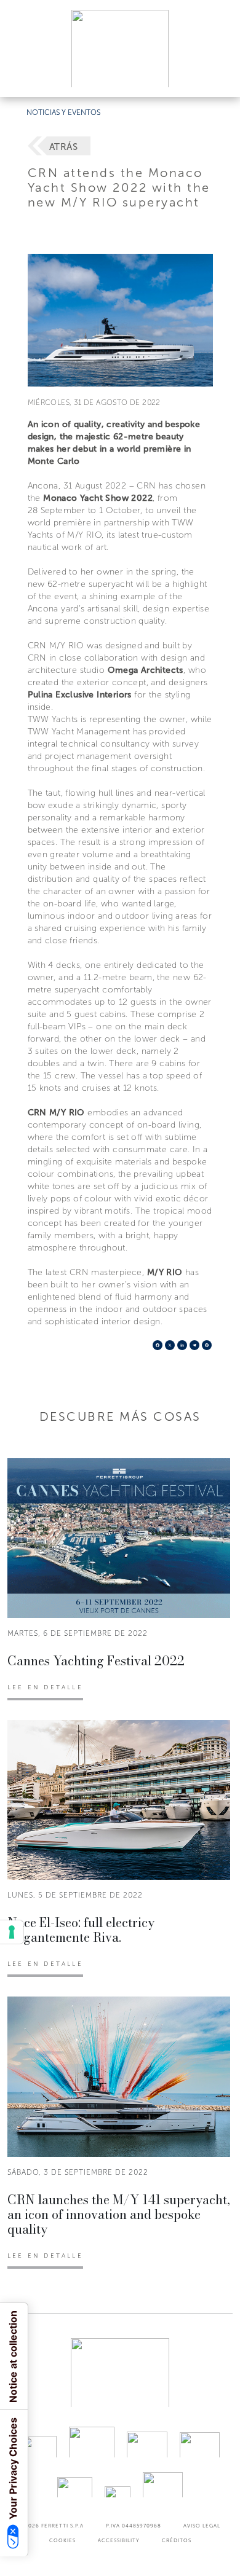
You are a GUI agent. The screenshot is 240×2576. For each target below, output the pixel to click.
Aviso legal (202, 2526)
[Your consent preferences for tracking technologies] (12, 1932)
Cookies (62, 2540)
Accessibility (119, 2540)
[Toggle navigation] (217, 76)
